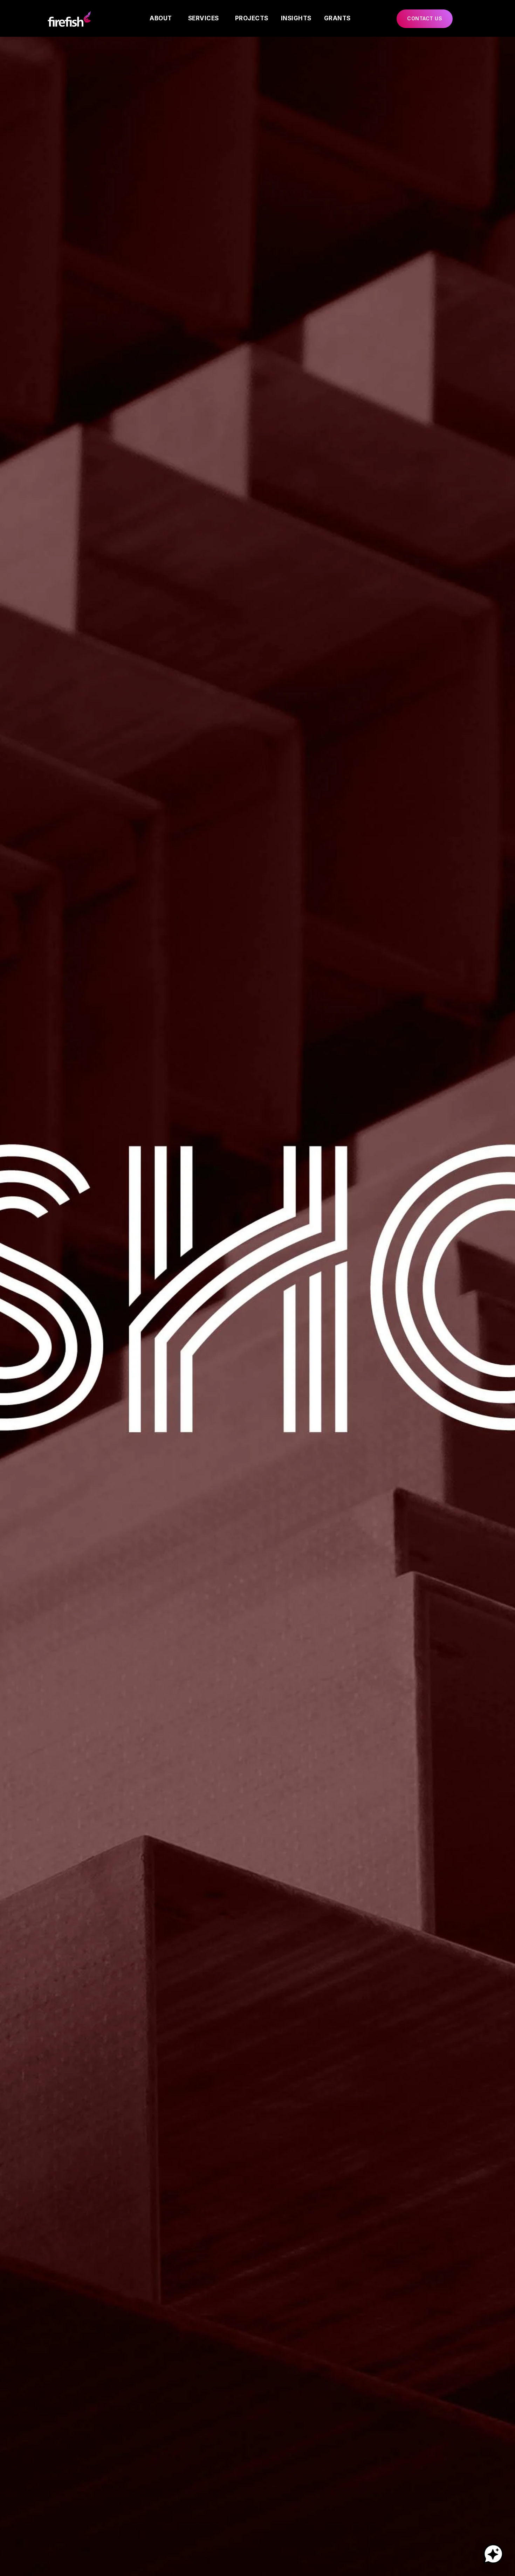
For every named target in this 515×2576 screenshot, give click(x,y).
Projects (252, 18)
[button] (425, 19)
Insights (296, 18)
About (161, 18)
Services (204, 18)
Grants (337, 18)
